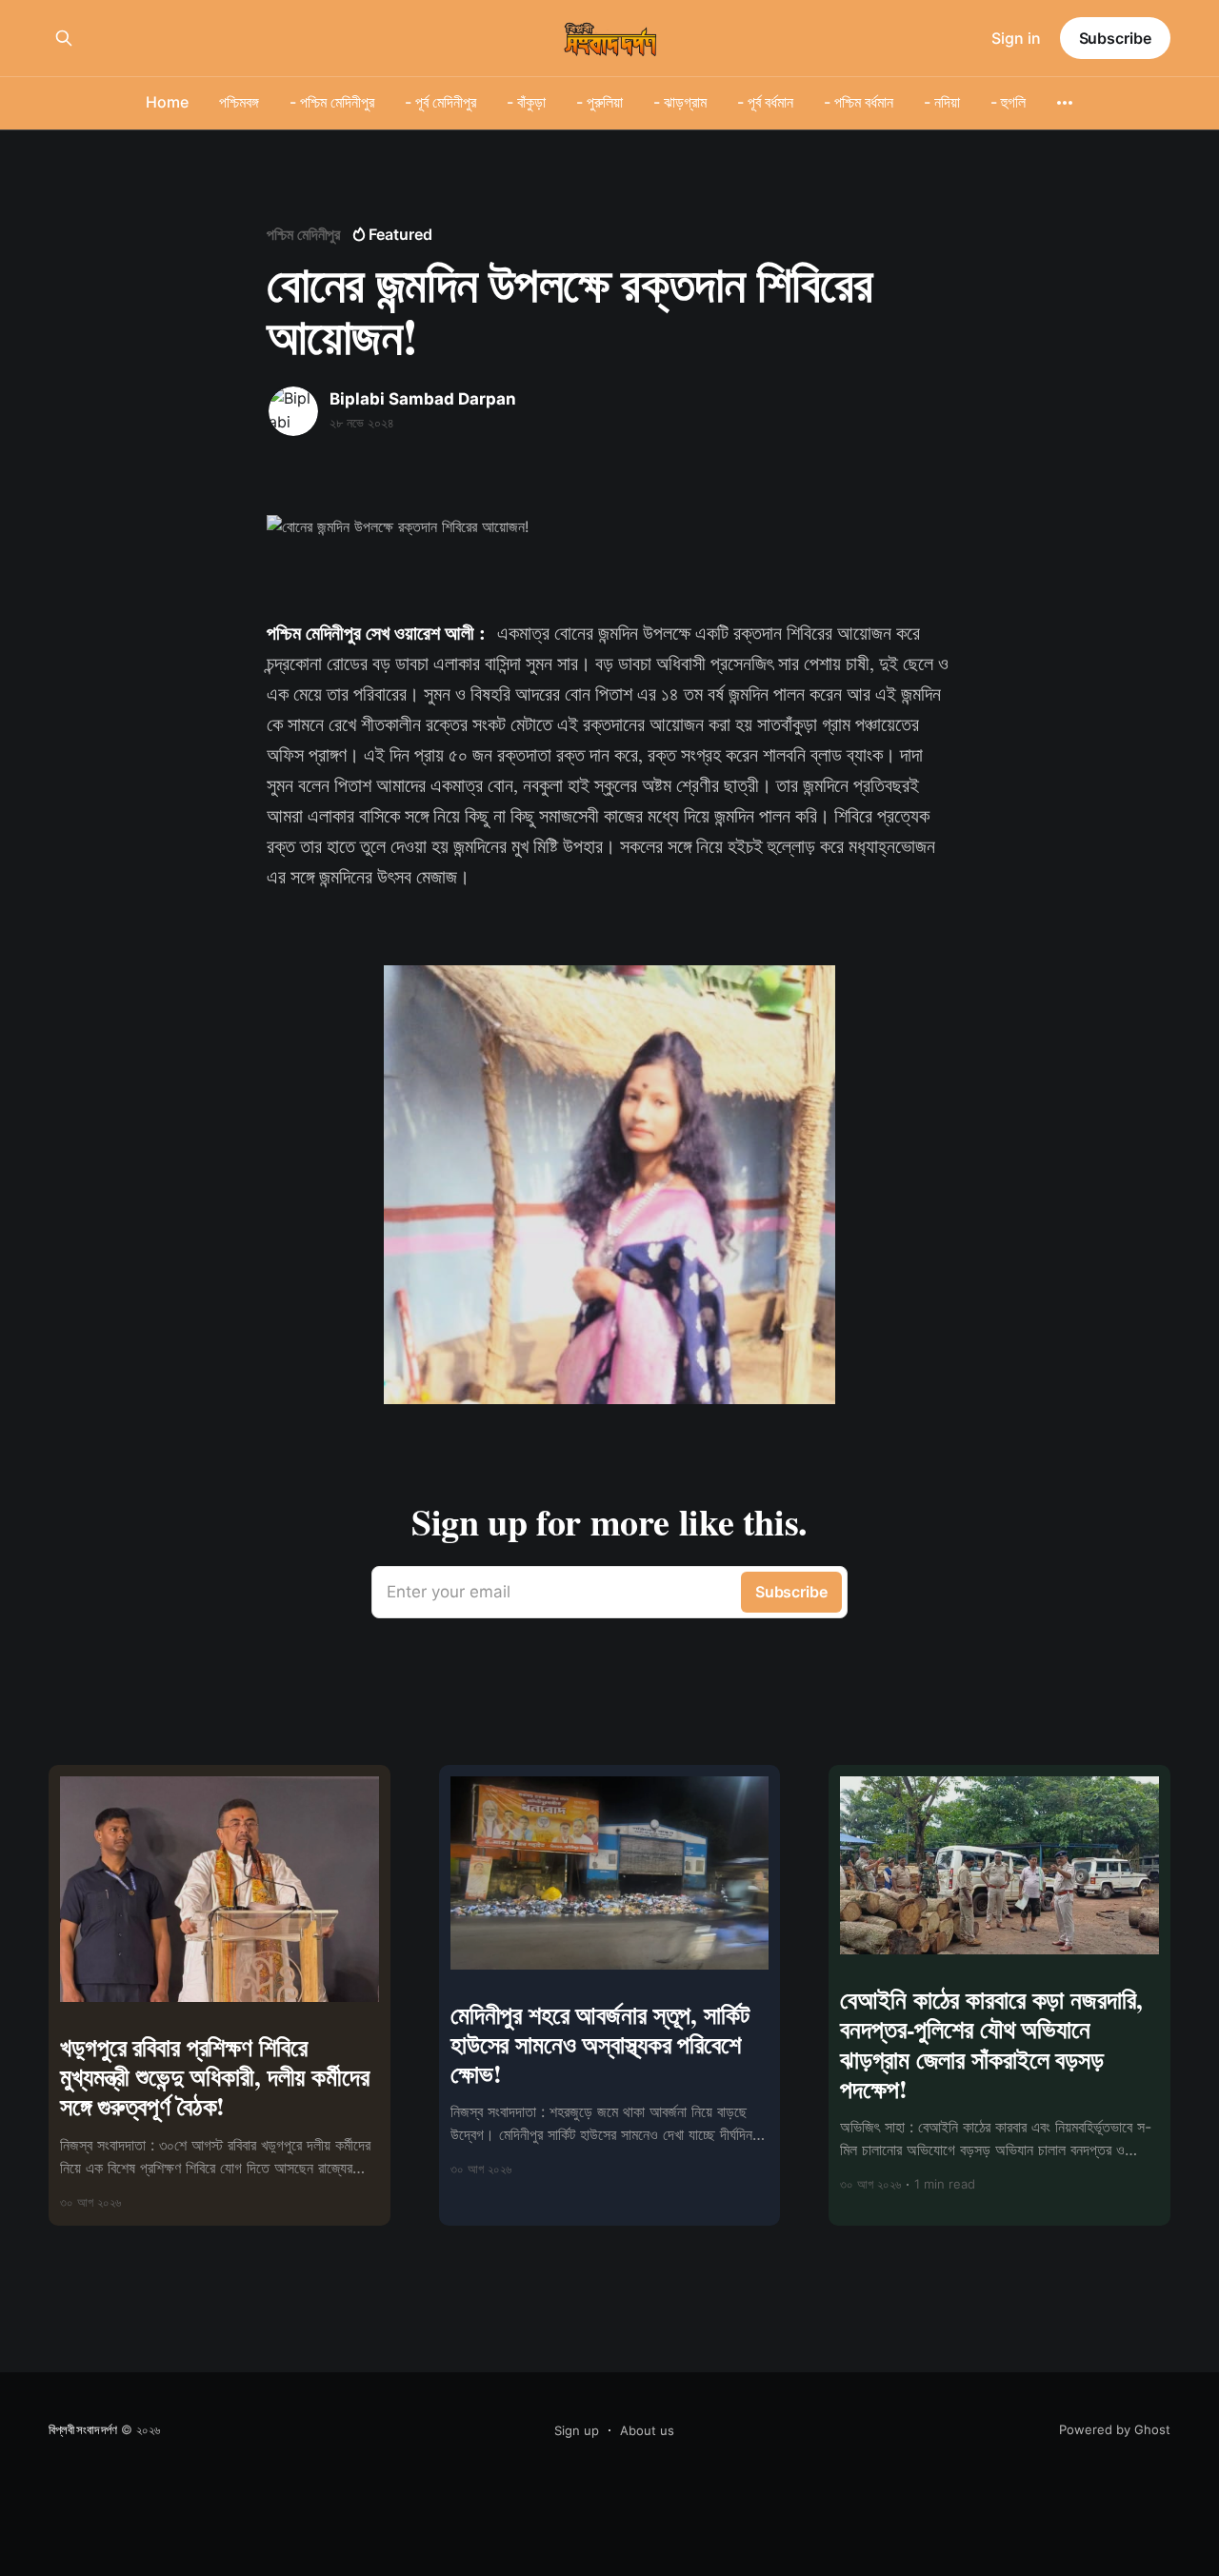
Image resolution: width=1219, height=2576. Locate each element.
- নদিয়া (942, 102)
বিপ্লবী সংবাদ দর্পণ (83, 2429)
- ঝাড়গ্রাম (680, 102)
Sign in (1016, 38)
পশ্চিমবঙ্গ (239, 102)
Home (167, 102)
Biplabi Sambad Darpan (423, 399)
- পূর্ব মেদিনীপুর (440, 102)
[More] (1065, 103)
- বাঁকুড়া (526, 102)
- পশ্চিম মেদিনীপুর (332, 102)
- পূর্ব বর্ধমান (765, 102)
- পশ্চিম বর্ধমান (859, 102)
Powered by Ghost (1115, 2429)
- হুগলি (1008, 102)
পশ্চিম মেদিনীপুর (303, 234)
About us (647, 2430)
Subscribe (1115, 38)
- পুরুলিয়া (600, 102)
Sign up (577, 2430)
